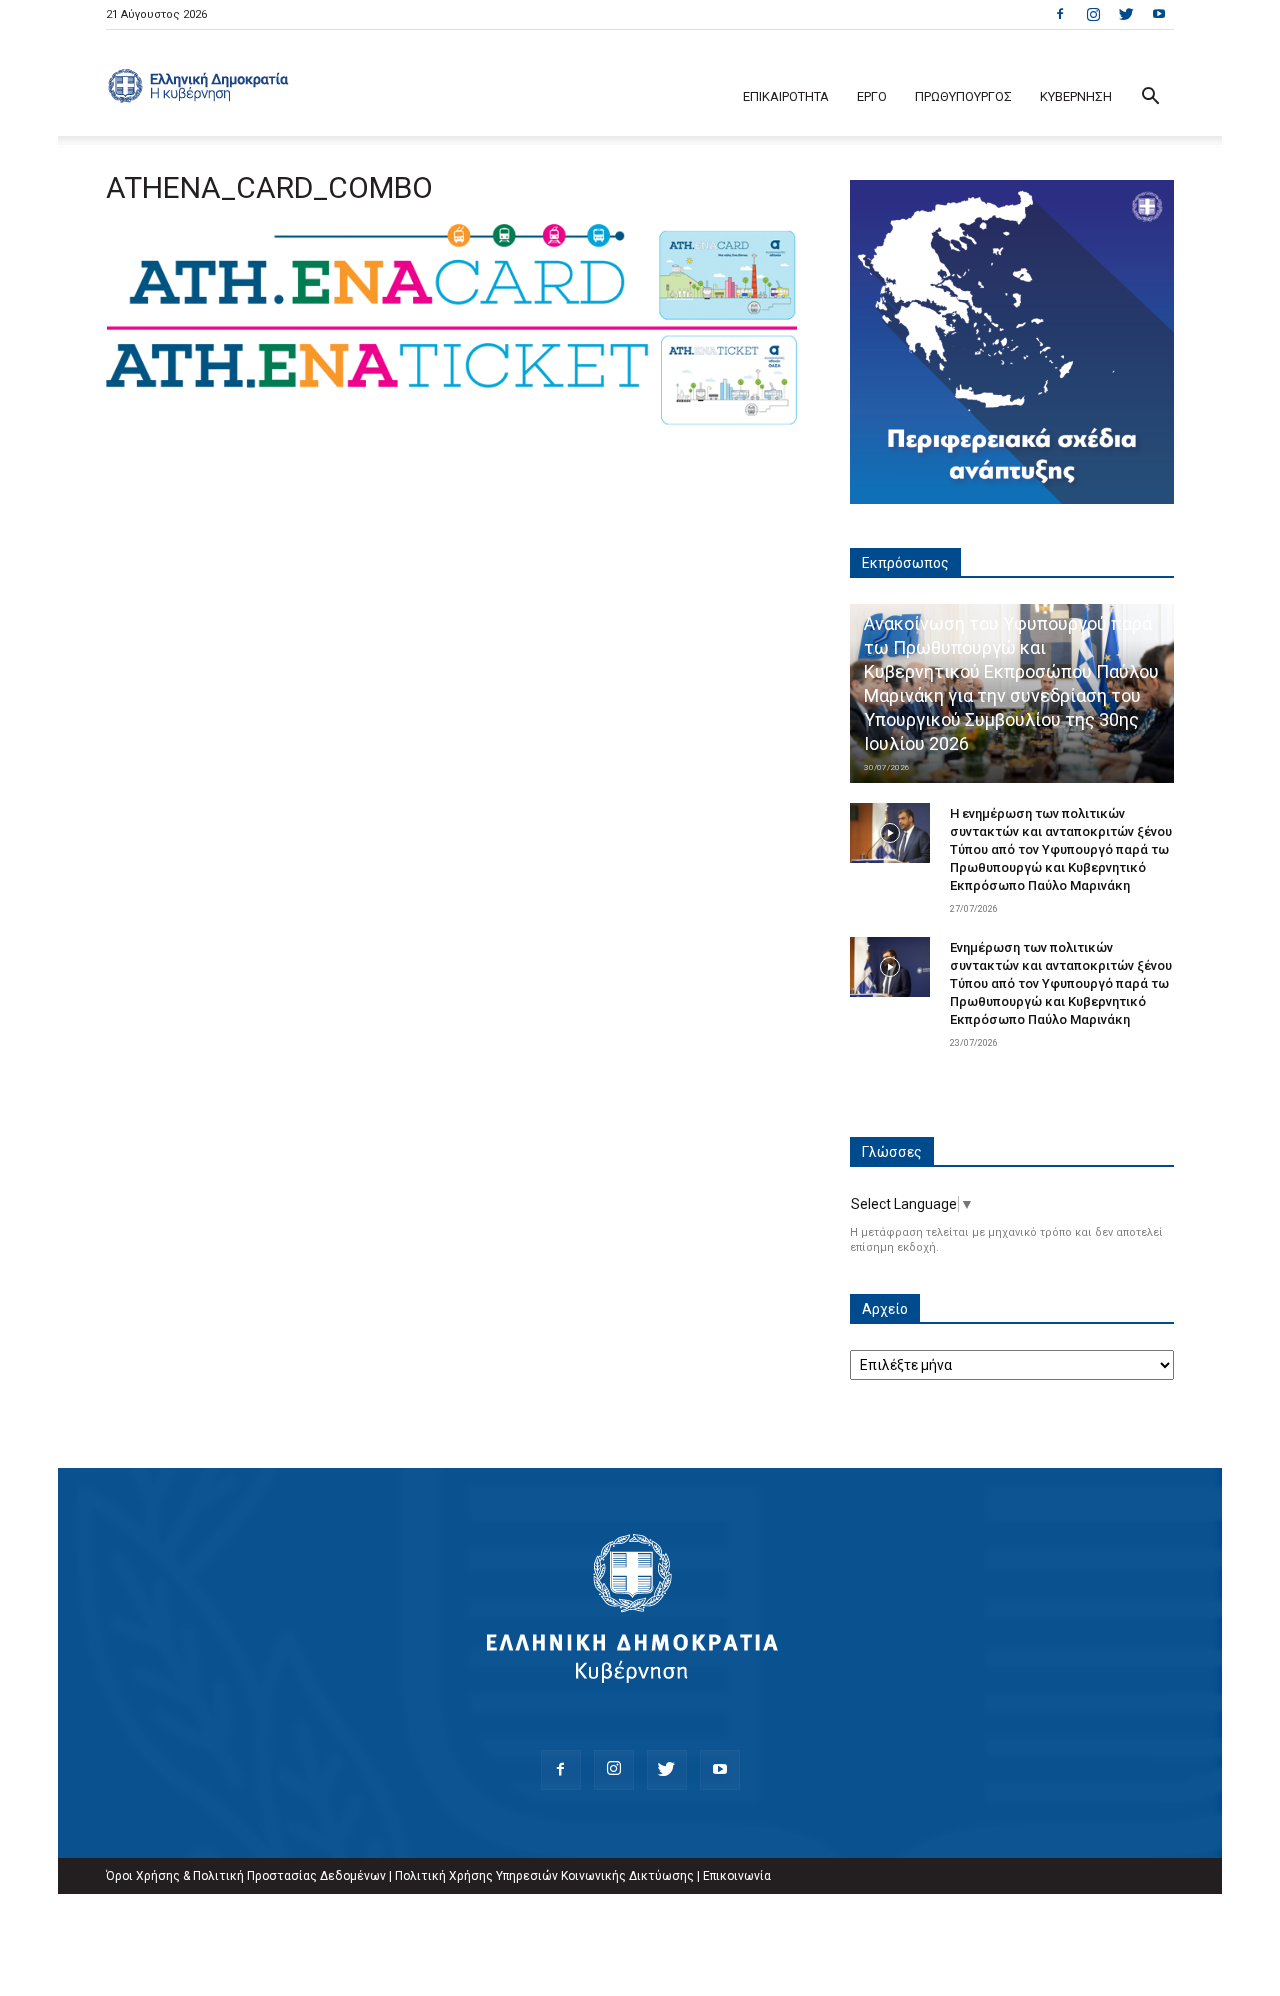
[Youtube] (1159, 14)
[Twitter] (1126, 14)
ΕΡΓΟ (872, 96)
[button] (1150, 98)
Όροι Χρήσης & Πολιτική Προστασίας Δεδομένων (246, 1876)
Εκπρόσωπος (905, 563)
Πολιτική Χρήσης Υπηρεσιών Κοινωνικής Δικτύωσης (544, 1876)
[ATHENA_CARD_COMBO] (454, 422)
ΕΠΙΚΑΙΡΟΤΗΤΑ (786, 96)
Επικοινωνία (737, 1876)
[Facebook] (1060, 14)
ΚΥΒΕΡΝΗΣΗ (1076, 96)
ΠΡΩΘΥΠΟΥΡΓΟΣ (963, 96)
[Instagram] (1093, 14)
